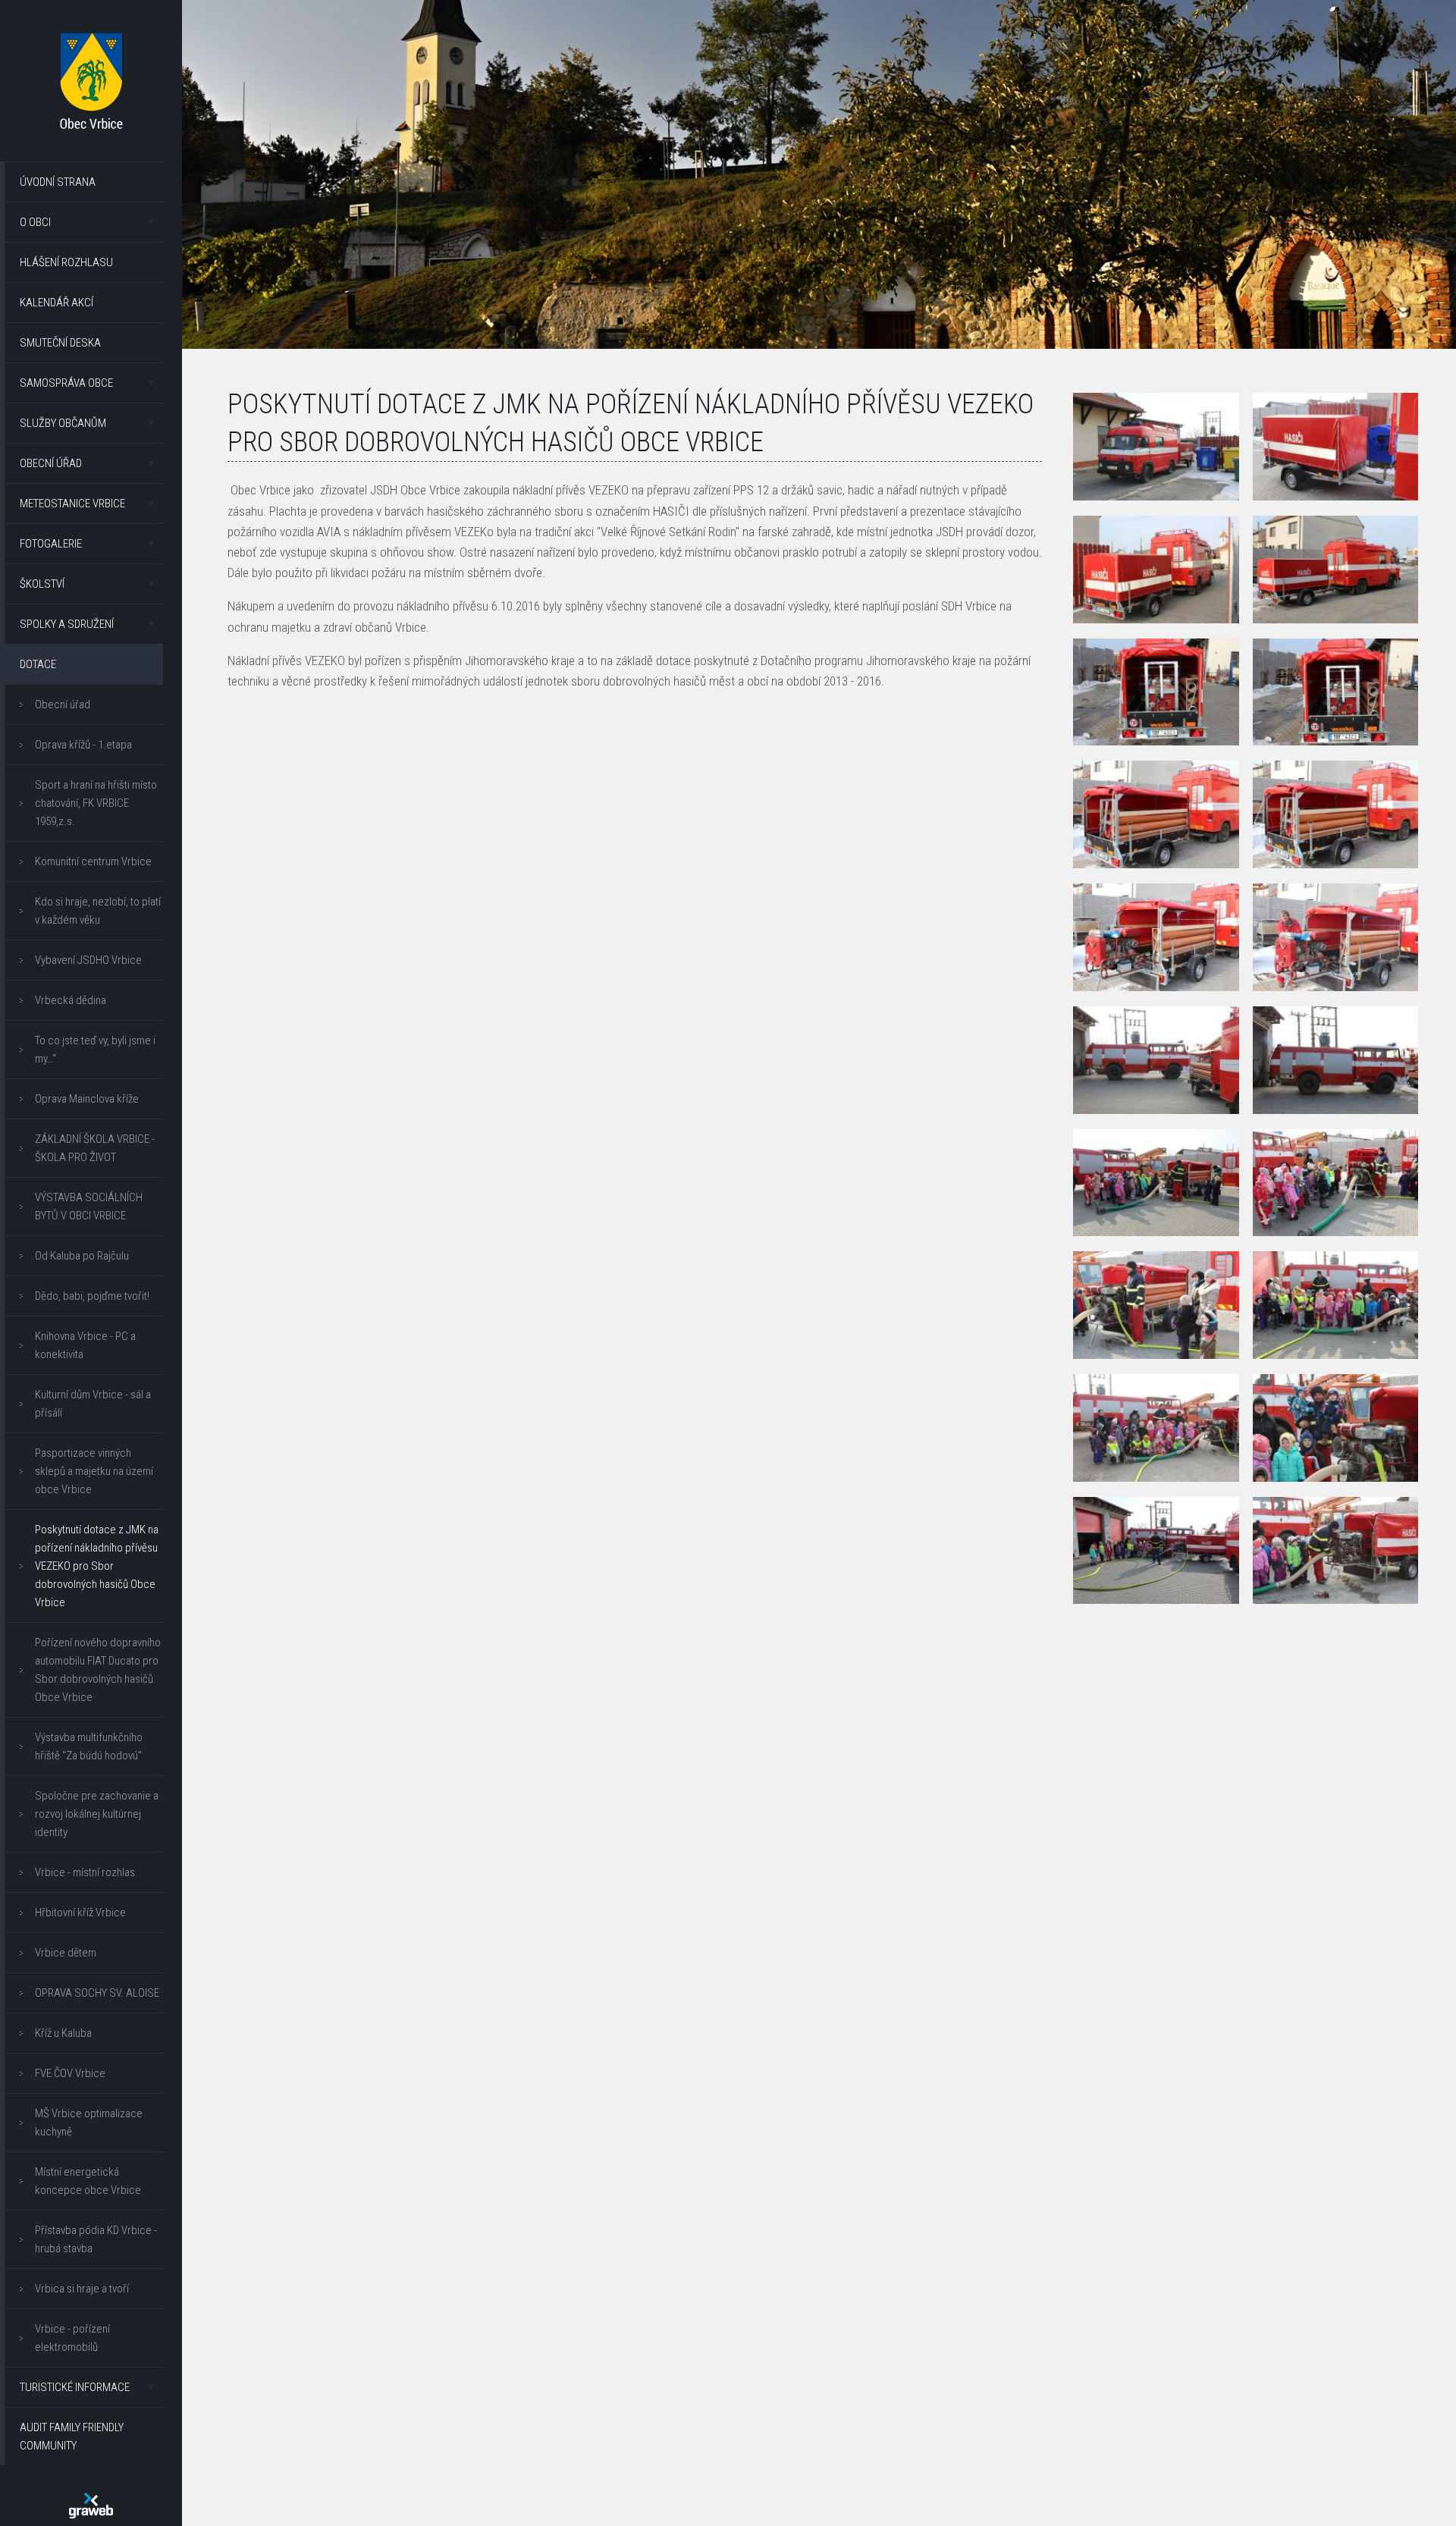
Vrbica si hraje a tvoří (82, 2289)
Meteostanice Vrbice (72, 504)
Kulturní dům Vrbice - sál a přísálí (93, 1404)
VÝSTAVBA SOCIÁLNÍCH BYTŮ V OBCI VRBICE (89, 1207)
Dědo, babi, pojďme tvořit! (92, 1296)
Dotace (38, 664)
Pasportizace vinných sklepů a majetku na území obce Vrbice (94, 1471)
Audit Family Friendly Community (72, 2437)
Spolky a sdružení (67, 624)
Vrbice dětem (66, 1953)
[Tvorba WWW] (91, 2506)
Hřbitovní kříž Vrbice (80, 1913)
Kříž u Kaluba (63, 2033)
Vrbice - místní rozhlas (85, 1872)
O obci (35, 222)
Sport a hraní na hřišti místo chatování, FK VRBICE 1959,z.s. (96, 803)
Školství (42, 584)
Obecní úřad (51, 463)
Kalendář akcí (56, 303)
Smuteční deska (60, 343)
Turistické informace (75, 2387)
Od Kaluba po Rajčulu (82, 1256)
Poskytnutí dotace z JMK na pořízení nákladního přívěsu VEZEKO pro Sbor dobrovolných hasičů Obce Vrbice (97, 1566)
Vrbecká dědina (71, 1000)
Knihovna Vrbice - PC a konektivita (85, 1345)
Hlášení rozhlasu (66, 262)
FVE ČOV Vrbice (70, 2073)
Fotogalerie (51, 544)
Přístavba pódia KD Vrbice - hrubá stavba (96, 2239)
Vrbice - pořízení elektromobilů (72, 2338)
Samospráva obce (66, 383)
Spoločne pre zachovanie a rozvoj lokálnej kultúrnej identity (97, 1814)
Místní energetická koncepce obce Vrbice (88, 2181)
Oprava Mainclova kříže (87, 1099)
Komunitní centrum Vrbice (93, 861)
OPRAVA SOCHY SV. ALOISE (97, 1993)
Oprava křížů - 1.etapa (83, 745)
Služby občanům (63, 423)
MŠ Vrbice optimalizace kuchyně (89, 2123)
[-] (1156, 447)
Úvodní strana (58, 182)
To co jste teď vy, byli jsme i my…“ (95, 1050)
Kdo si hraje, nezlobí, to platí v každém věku (98, 911)
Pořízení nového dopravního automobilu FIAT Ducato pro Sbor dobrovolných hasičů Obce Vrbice (98, 1670)
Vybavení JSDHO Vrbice (88, 960)
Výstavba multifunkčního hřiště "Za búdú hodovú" (89, 1746)
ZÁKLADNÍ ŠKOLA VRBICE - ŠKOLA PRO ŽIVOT (95, 1148)
